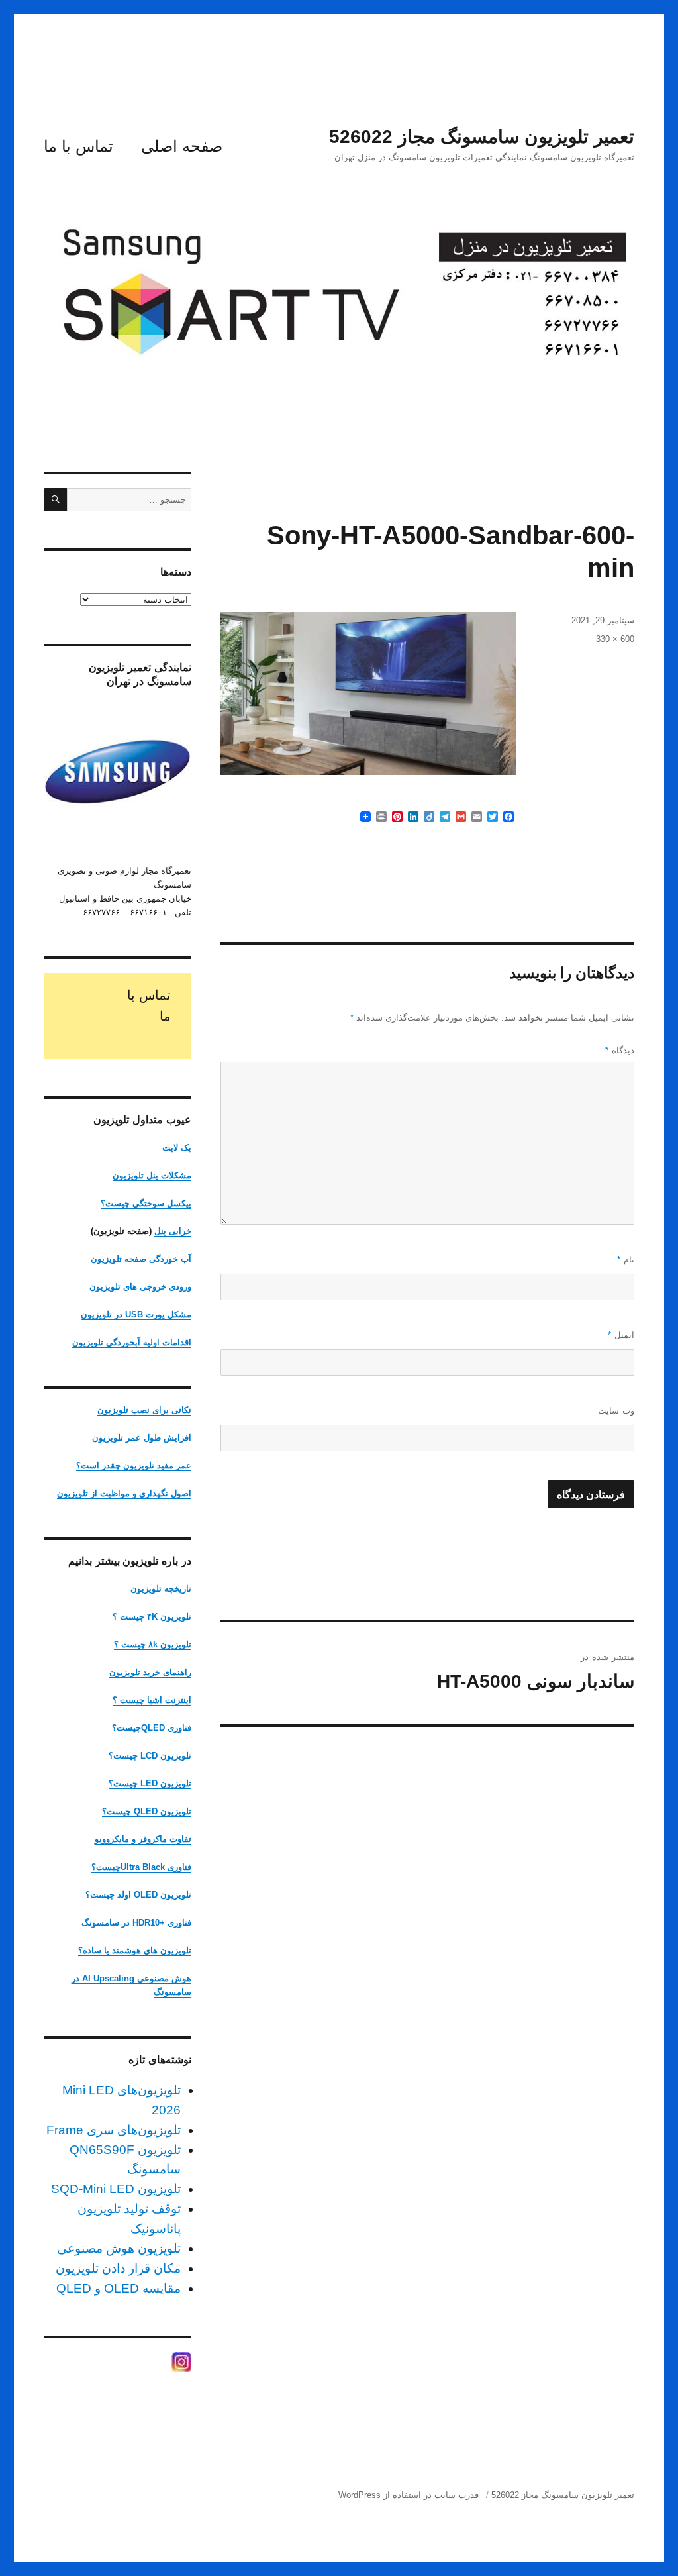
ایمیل (621, 1335)
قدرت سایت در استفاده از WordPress (409, 2495)
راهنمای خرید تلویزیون (150, 1672)
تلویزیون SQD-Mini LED (116, 2189)
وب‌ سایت (616, 1411)
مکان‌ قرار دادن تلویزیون (118, 2268)
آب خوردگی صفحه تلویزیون (141, 1259)
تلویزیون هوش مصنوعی (119, 2248)
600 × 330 (615, 639)
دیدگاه (620, 1050)
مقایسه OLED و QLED (119, 2288)
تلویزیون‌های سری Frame (114, 2130)
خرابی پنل (173, 1231)
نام (626, 1260)
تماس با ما (78, 146)
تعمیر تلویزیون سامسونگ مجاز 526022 (482, 137)
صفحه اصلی (182, 146)
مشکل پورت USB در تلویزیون (136, 1314)
